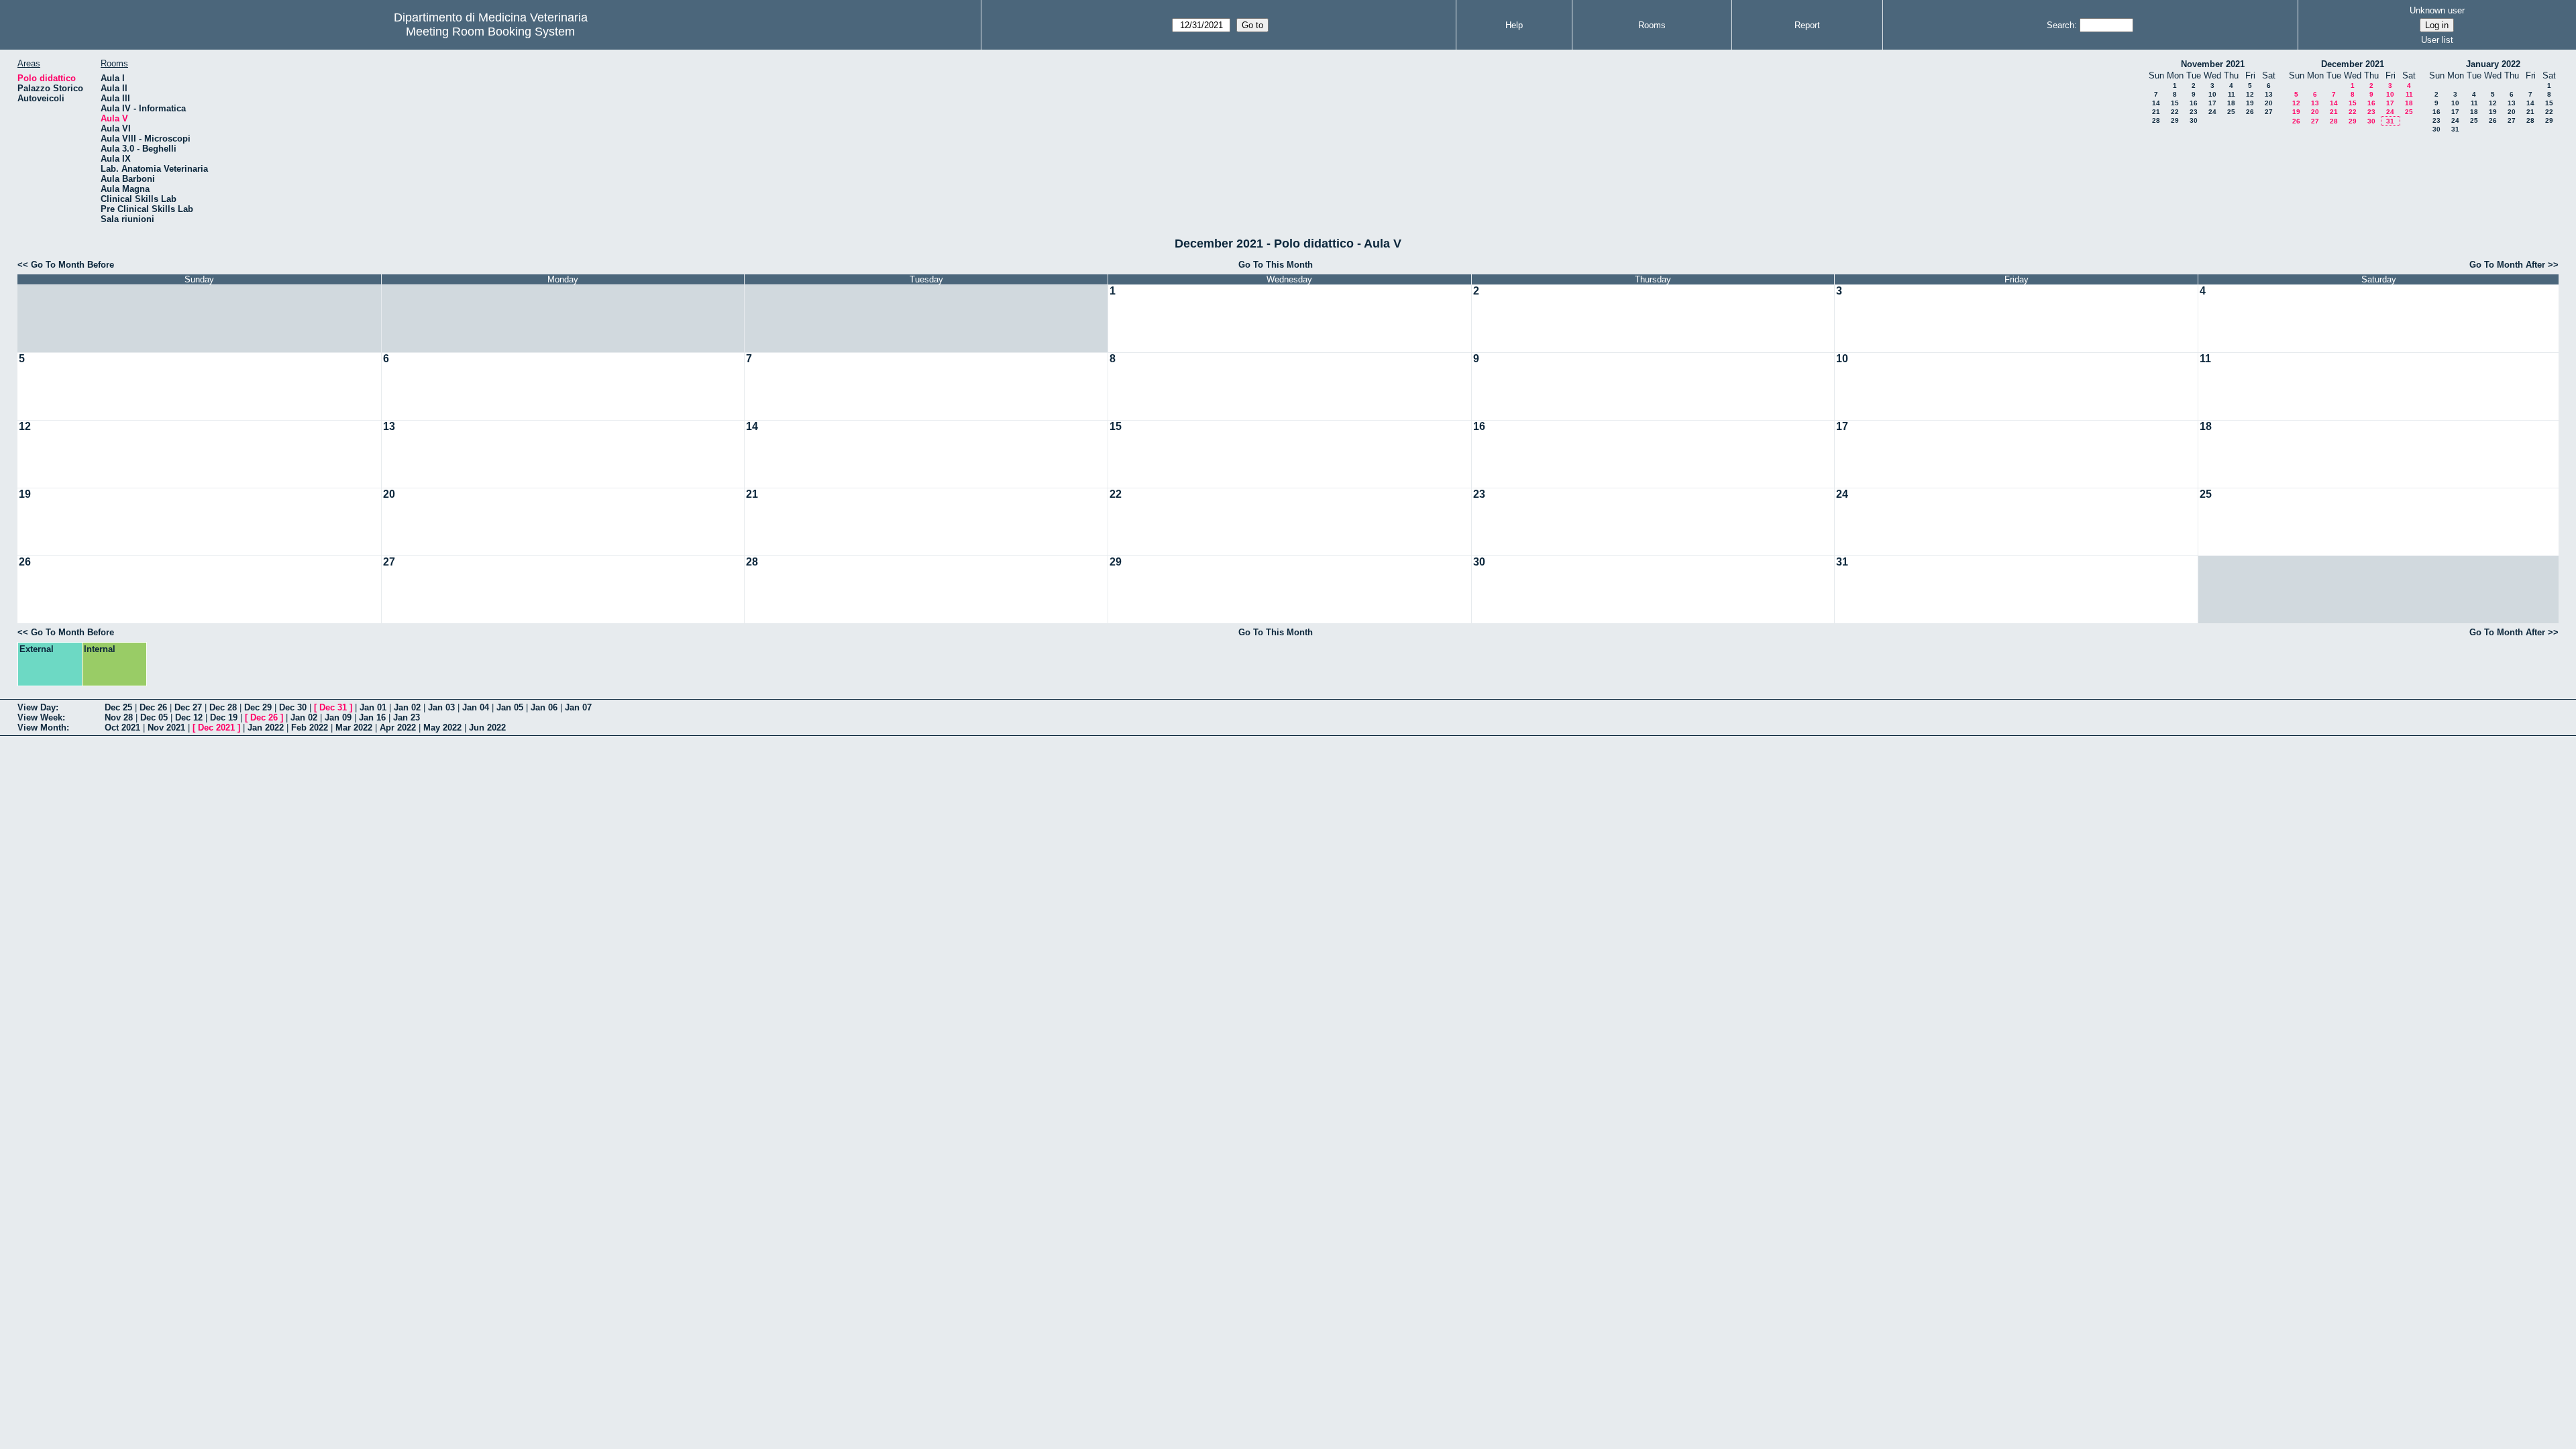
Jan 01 (373, 707)
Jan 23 (407, 717)
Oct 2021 (122, 728)
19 (2250, 103)
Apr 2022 (398, 728)
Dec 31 (333, 707)
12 (2250, 94)
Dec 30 (293, 707)
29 (2175, 120)
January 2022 (2493, 64)
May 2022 (442, 728)
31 (2390, 121)
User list (2437, 40)
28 (2156, 120)
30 (2194, 120)
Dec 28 (223, 707)
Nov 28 (119, 717)
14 (2156, 103)
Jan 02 (407, 707)
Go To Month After (2507, 265)
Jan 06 (544, 707)
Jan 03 (441, 707)
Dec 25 (118, 707)
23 (2194, 112)
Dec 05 (154, 717)
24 (2212, 112)
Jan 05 (510, 707)
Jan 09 (338, 717)
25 (2231, 112)
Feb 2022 (310, 728)
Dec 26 (153, 707)
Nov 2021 (166, 728)
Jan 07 (578, 707)
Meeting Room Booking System (490, 32)
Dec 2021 (216, 728)
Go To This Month (1276, 265)
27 (2269, 112)
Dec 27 (188, 707)
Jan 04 (476, 707)
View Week (40, 717)
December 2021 (2353, 64)
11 (2232, 94)
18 (2231, 103)
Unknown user (2437, 10)
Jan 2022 (266, 728)
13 (2269, 94)
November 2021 (2213, 64)
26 (2250, 112)
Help (1514, 25)
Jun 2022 (487, 728)
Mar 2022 (354, 728)
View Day (37, 707)
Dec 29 (258, 707)
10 (2212, 94)
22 (2175, 112)
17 (2212, 103)
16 (2194, 103)
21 (2156, 112)
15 (2175, 103)
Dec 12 (189, 717)
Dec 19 (224, 717)
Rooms (1652, 25)
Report (1807, 25)
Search (2060, 25)
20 (2269, 103)
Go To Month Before (72, 265)
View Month (42, 728)
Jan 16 (372, 717)
